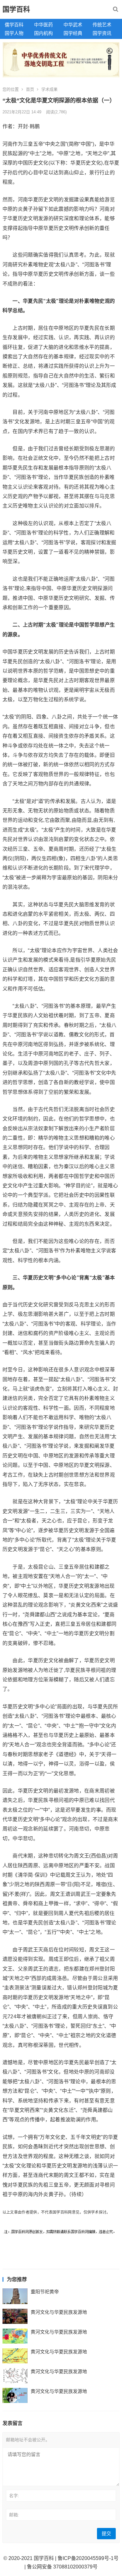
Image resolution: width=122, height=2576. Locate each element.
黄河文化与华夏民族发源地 (59, 2312)
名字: (14, 2496)
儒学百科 (14, 25)
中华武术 (73, 25)
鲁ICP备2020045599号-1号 (88, 2558)
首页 (30, 89)
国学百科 (16, 9)
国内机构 (43, 33)
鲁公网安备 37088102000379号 (62, 2567)
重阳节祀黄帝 (45, 2292)
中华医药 (43, 25)
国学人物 (14, 33)
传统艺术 (102, 25)
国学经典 (73, 33)
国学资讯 (102, 33)
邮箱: (14, 2515)
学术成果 (49, 89)
